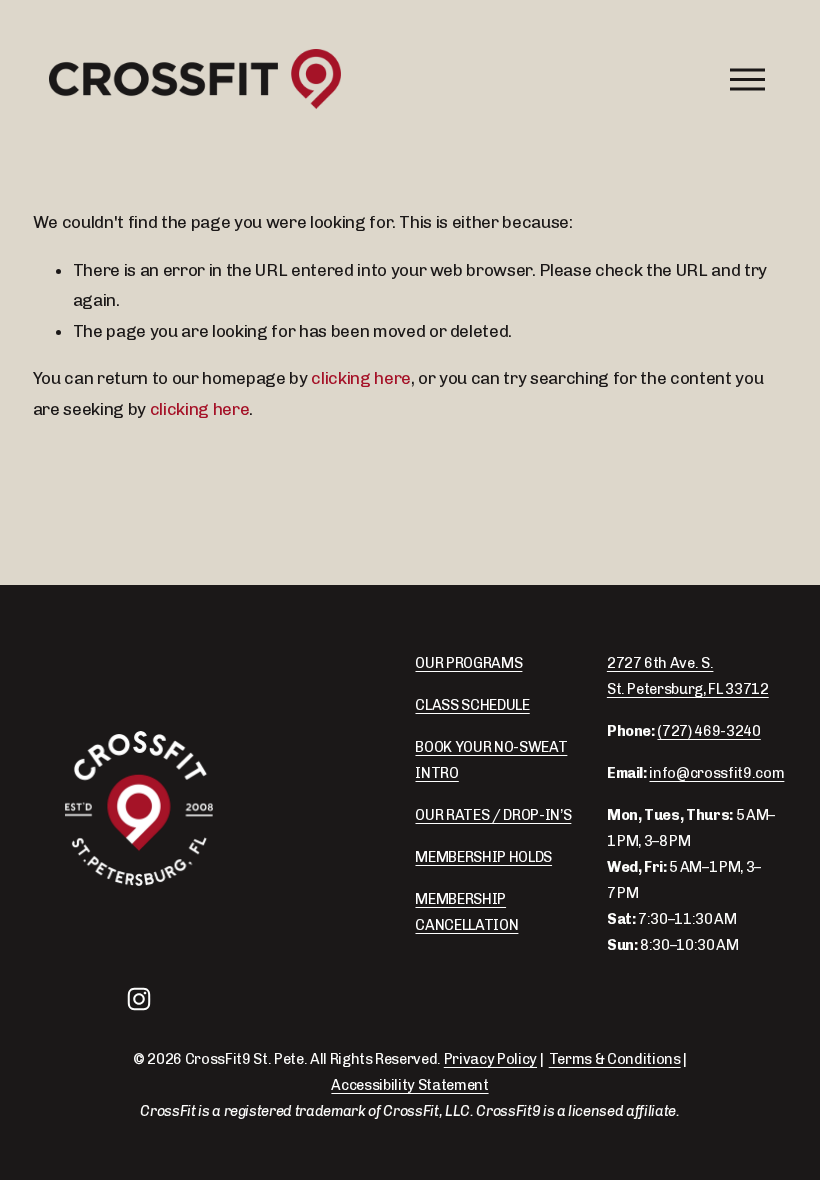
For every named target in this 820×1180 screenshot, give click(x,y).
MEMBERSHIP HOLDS (483, 857)
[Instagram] (139, 999)
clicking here (361, 378)
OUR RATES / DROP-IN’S (493, 815)
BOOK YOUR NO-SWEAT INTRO (491, 760)
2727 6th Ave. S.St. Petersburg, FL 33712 (688, 676)
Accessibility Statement (409, 1085)
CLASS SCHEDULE (472, 705)
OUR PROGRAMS (468, 663)
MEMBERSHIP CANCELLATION (466, 912)
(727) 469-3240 (708, 731)
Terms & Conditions (615, 1059)
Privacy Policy (490, 1059)
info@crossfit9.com (716, 773)
